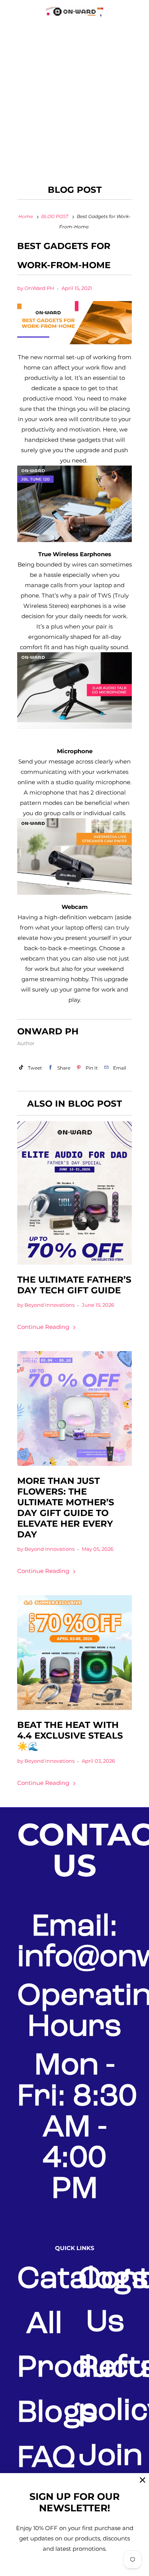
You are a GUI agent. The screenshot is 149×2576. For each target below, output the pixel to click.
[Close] (143, 2480)
